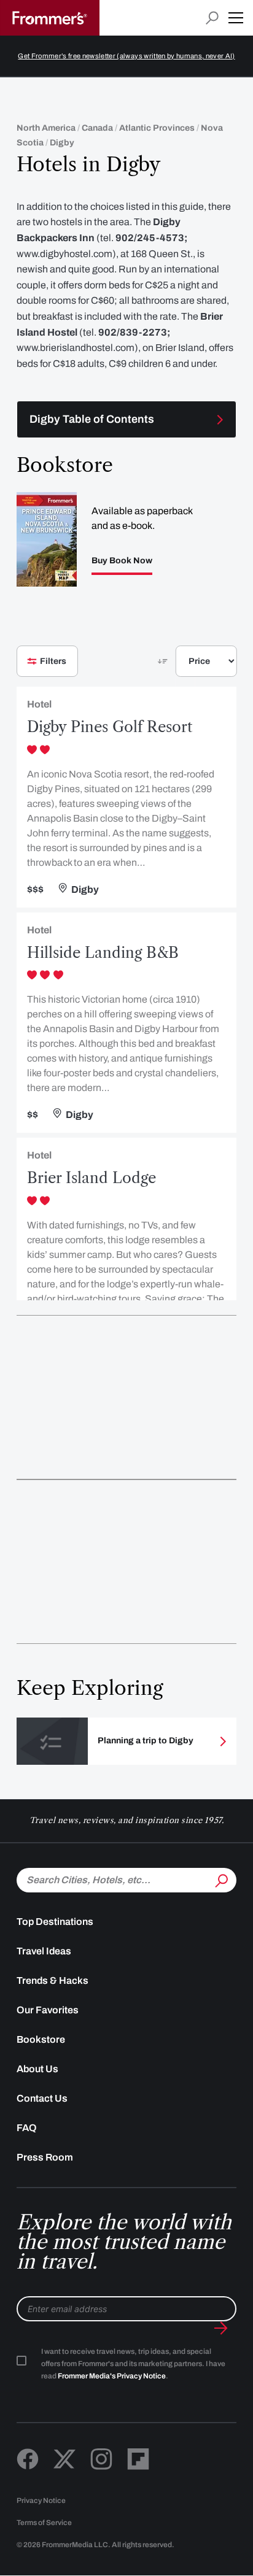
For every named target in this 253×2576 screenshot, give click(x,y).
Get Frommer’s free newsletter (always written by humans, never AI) (126, 56)
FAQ (27, 2128)
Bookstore (41, 2039)
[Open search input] (212, 18)
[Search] (220, 1879)
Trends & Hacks (53, 1980)
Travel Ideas (44, 1951)
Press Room (45, 2157)
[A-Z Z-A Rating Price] (185, 666)
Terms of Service (44, 2523)
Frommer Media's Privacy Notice (112, 2376)
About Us (37, 2069)
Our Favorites (48, 2010)
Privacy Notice (41, 2501)
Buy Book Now (122, 561)
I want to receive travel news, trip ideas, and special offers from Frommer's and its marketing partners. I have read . (133, 2364)
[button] (236, 18)
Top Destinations (55, 1922)
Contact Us (42, 2098)
